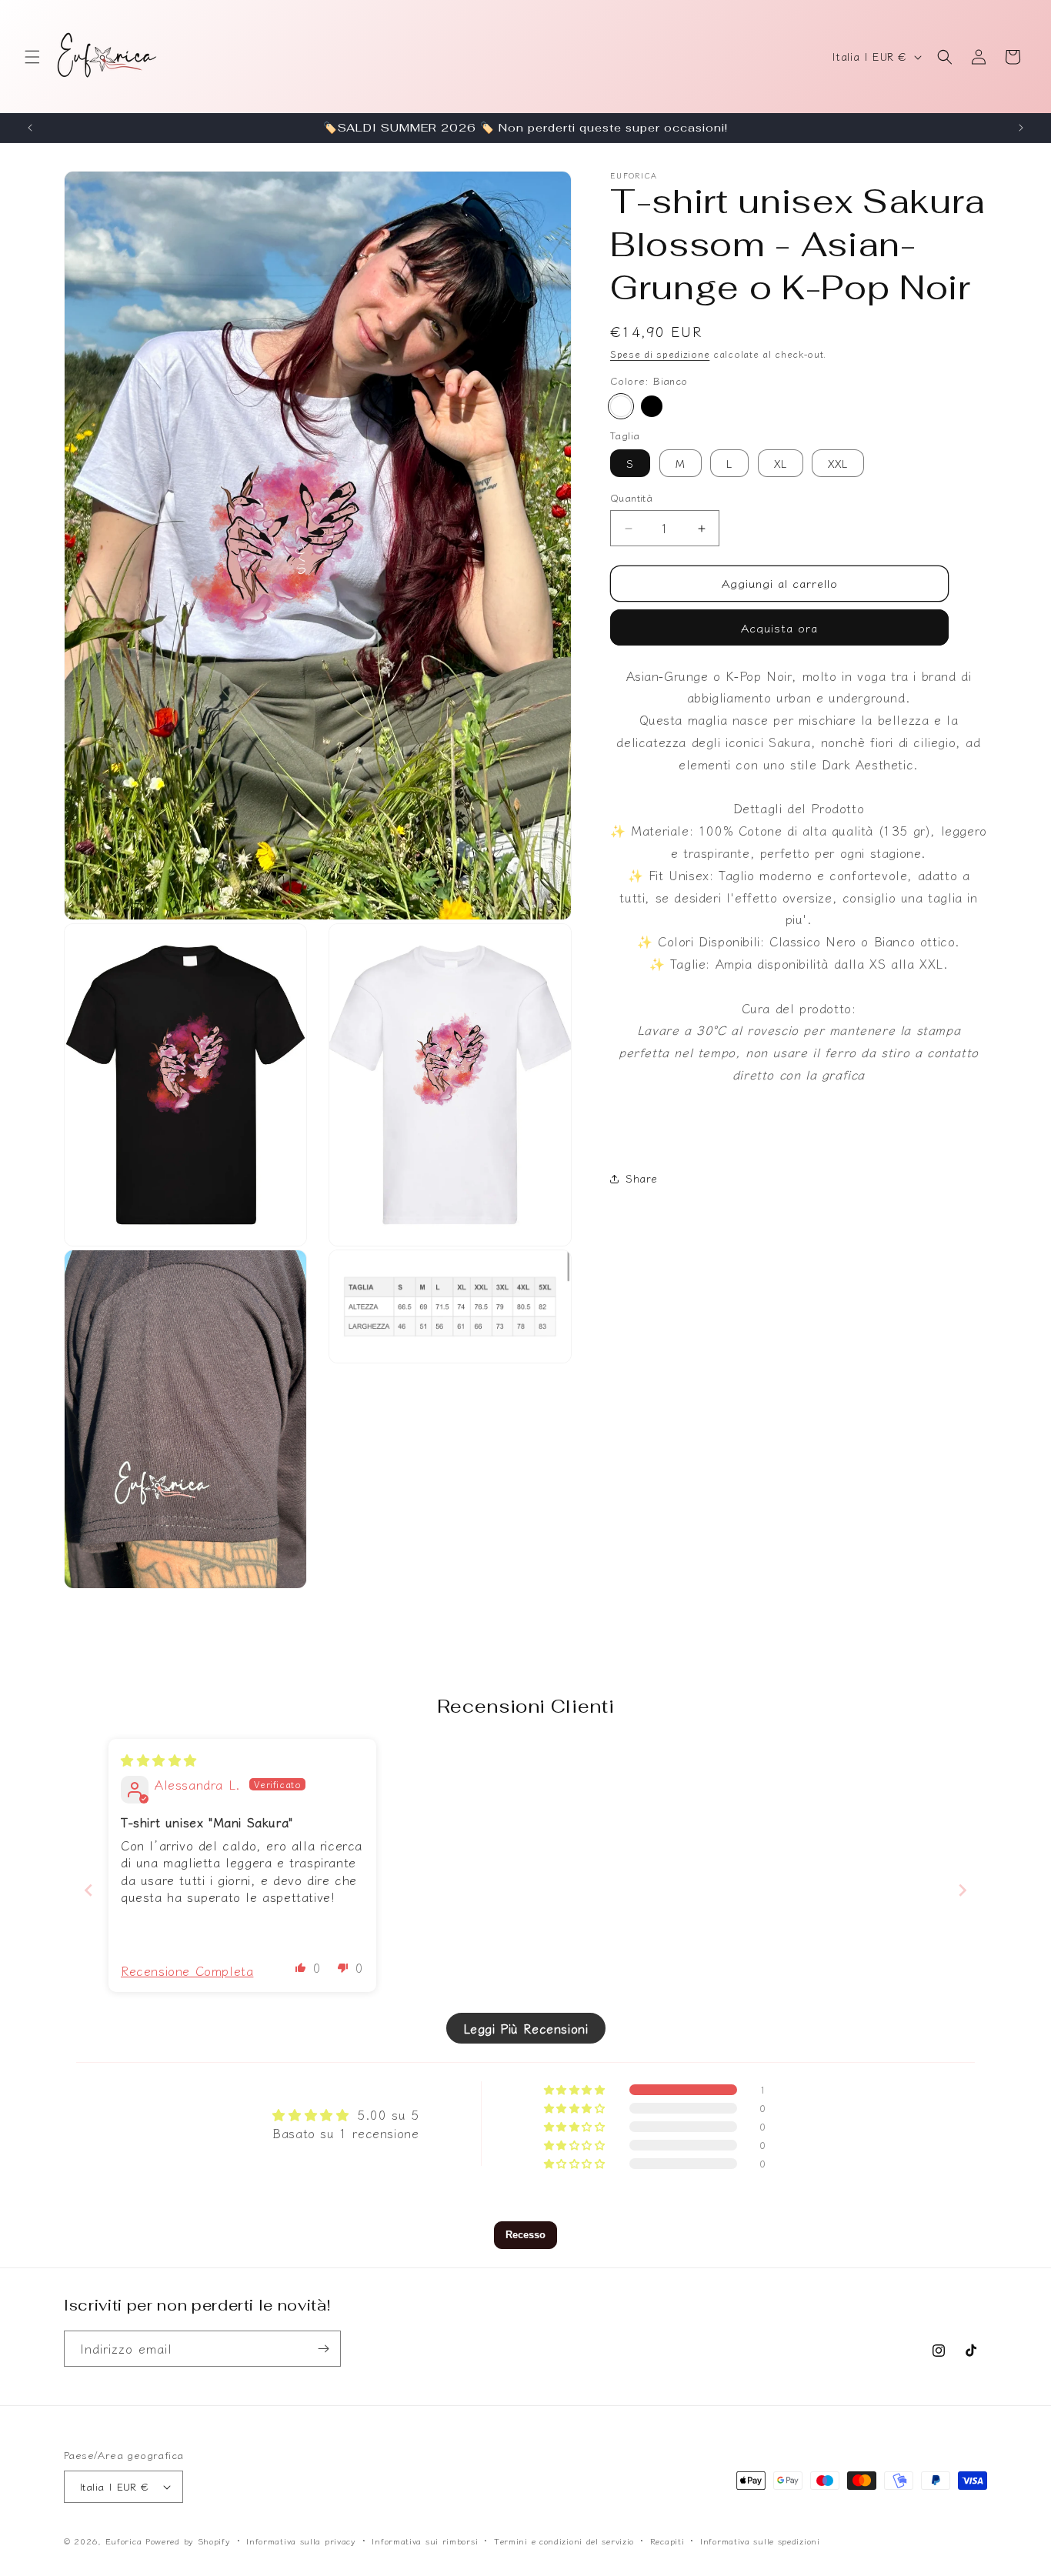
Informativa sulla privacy (301, 2540)
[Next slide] (963, 1889)
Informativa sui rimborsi (425, 2540)
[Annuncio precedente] (30, 128)
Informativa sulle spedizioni (760, 2540)
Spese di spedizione (660, 354)
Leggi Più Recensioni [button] (526, 2028)
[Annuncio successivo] (1021, 128)
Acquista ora (779, 627)
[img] (159, 1760)
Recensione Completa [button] (187, 1970)
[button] (32, 57)
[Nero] (652, 406)
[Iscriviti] (323, 2349)
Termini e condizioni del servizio (564, 2540)
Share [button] (642, 1178)
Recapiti (667, 2540)
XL (781, 464)
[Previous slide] (88, 1889)
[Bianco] (621, 406)
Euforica (124, 2541)
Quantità (631, 498)
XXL (838, 464)
